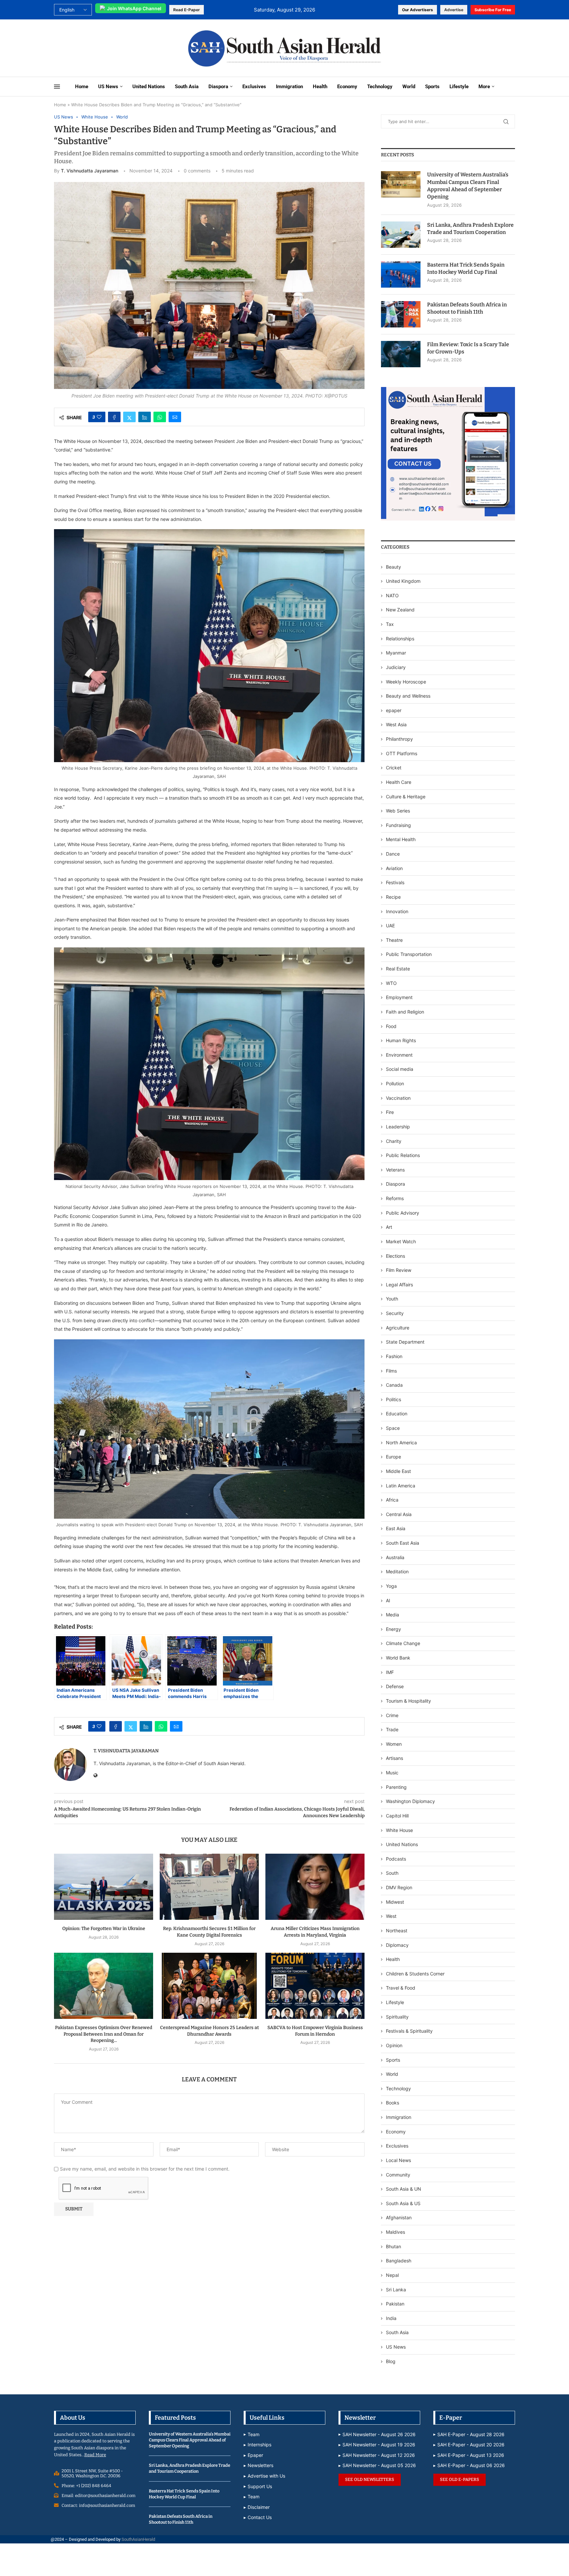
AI (388, 1600)
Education (397, 1414)
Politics (393, 1399)
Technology (380, 87)
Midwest (395, 1902)
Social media (400, 1069)
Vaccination (398, 1098)
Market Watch (401, 1241)
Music (392, 1773)
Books (393, 2103)
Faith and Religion (405, 1012)
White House (399, 1830)
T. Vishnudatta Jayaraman (90, 171)
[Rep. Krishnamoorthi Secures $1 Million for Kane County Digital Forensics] (209, 1887)
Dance (393, 854)
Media (393, 1615)
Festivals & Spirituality (409, 2031)
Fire (390, 1112)
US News (108, 87)
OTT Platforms (402, 753)
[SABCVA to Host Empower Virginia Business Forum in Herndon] (315, 1986)
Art (389, 1227)
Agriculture (398, 1328)
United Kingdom (403, 581)
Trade (392, 1729)
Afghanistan (399, 2217)
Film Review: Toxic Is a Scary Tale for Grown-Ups (468, 348)
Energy (393, 1629)
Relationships (400, 639)
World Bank (398, 1658)
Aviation (394, 868)
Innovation (397, 911)
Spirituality (397, 2017)
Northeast (397, 1931)
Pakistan (395, 2304)
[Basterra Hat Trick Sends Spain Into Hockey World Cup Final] (401, 274)
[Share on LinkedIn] (145, 417)
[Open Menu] (57, 87)
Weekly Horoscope (406, 682)
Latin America (401, 1486)
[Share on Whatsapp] (160, 417)
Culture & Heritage (406, 797)
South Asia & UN (404, 2189)
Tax (390, 624)
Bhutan (393, 2246)
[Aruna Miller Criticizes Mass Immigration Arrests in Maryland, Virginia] (315, 1887)
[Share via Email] (175, 417)
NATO (392, 595)
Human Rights (401, 1040)
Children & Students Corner (415, 1974)
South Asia (187, 87)
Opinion (394, 2045)
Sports (432, 87)
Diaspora (218, 87)
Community (398, 2175)
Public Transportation (409, 954)
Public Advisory (403, 1213)
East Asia (396, 1528)
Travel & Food (401, 1988)
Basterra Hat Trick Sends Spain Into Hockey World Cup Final (466, 268)
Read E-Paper (187, 10)
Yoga (391, 1586)
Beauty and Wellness (408, 696)
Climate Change (403, 1643)
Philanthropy (399, 739)
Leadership (398, 1127)
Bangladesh (399, 2261)
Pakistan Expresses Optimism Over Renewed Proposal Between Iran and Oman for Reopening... (104, 2034)
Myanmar (396, 653)
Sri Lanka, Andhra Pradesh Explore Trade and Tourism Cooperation (470, 229)
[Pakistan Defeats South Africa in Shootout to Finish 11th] (401, 314)
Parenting (396, 1787)
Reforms (395, 1198)
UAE (390, 926)
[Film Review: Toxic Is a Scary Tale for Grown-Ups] (401, 354)
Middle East (398, 1471)
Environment (399, 1055)
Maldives (395, 2232)
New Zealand (400, 610)
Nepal (392, 2275)
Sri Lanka (396, 2290)
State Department (405, 1342)
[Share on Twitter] (129, 417)
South (392, 1873)
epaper (394, 710)
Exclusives (254, 87)
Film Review (399, 1270)
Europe (393, 1457)
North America (401, 1443)
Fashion (394, 1356)
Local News (398, 2160)
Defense (395, 1686)
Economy (347, 87)
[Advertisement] (98, 48)
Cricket (394, 768)
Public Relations (403, 1155)
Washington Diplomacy (410, 1801)
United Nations (149, 87)
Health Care (399, 782)
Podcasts (396, 1859)
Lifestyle (459, 87)
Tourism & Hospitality (408, 1701)
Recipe (393, 897)
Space (393, 1428)
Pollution (395, 1083)
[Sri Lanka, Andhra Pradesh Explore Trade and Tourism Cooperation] (401, 235)
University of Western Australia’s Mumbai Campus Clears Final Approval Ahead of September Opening (468, 186)
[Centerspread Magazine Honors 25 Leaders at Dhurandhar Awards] (209, 1986)
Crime (392, 1715)
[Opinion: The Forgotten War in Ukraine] (104, 1887)
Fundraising (398, 825)
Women (394, 1744)
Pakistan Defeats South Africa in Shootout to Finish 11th (467, 308)
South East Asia (403, 1543)
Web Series (398, 811)
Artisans (394, 1758)
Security (395, 1313)
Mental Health (401, 839)
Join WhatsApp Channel (134, 8)
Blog (391, 2361)
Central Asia (399, 1514)
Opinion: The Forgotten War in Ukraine (104, 1929)
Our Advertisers (418, 10)
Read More (95, 2455)
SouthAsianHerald (138, 2539)
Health (320, 87)
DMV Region (399, 1887)
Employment (399, 997)
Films (391, 1371)
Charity (394, 1141)
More (484, 87)
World (409, 87)
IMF (390, 1672)
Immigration (289, 87)
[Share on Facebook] (114, 417)
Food (391, 1026)
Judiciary (396, 667)
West (391, 1916)
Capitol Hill (397, 1816)
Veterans (395, 1170)
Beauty (394, 567)
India (391, 2318)
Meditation (397, 1571)
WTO (391, 983)
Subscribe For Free (493, 10)
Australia (395, 1557)
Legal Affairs (399, 1285)
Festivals (395, 882)
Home (82, 87)
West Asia (396, 724)
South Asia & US (403, 2203)
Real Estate (398, 969)
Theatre (394, 940)
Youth (392, 1299)
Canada (394, 1385)
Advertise (454, 10)
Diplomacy (397, 1945)
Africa (392, 1500)
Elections (395, 1256)
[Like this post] (99, 417)
